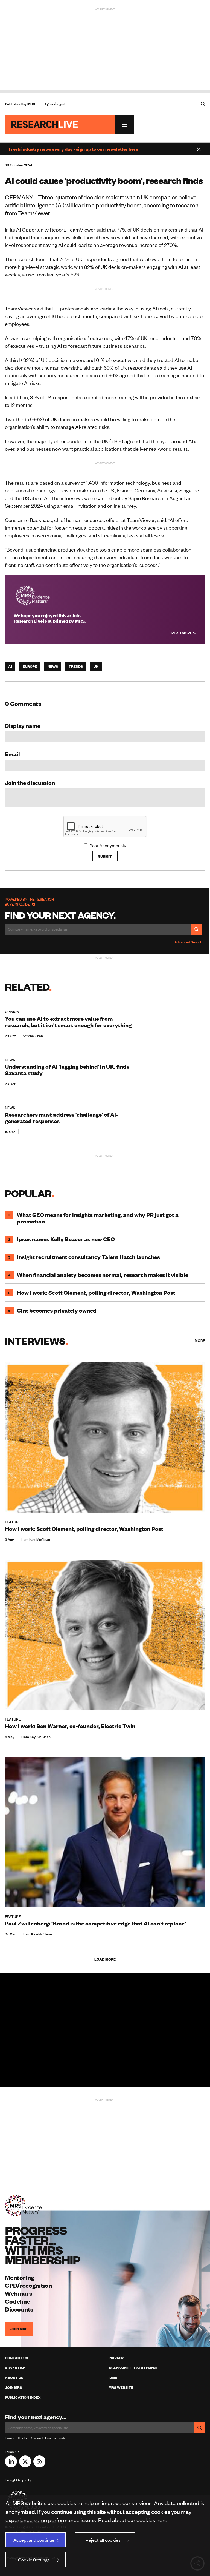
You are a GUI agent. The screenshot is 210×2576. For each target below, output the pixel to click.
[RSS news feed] (39, 2466)
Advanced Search (188, 942)
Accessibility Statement (133, 2368)
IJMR (113, 2378)
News (53, 666)
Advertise (15, 2368)
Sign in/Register (56, 104)
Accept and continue (34, 2540)
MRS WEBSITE (121, 2387)
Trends (76, 666)
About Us (14, 2378)
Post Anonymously (108, 845)
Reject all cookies (103, 2540)
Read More (182, 633)
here (162, 2520)
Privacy (116, 2358)
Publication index (23, 2397)
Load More (105, 1959)
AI (10, 666)
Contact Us (16, 2358)
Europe (30, 666)
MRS (31, 104)
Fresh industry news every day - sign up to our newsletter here (73, 149)
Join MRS (19, 2329)
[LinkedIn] (11, 2466)
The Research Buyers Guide (29, 902)
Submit (105, 856)
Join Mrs (13, 2387)
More (200, 1340)
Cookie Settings (34, 2560)
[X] (25, 2466)
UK (96, 666)
